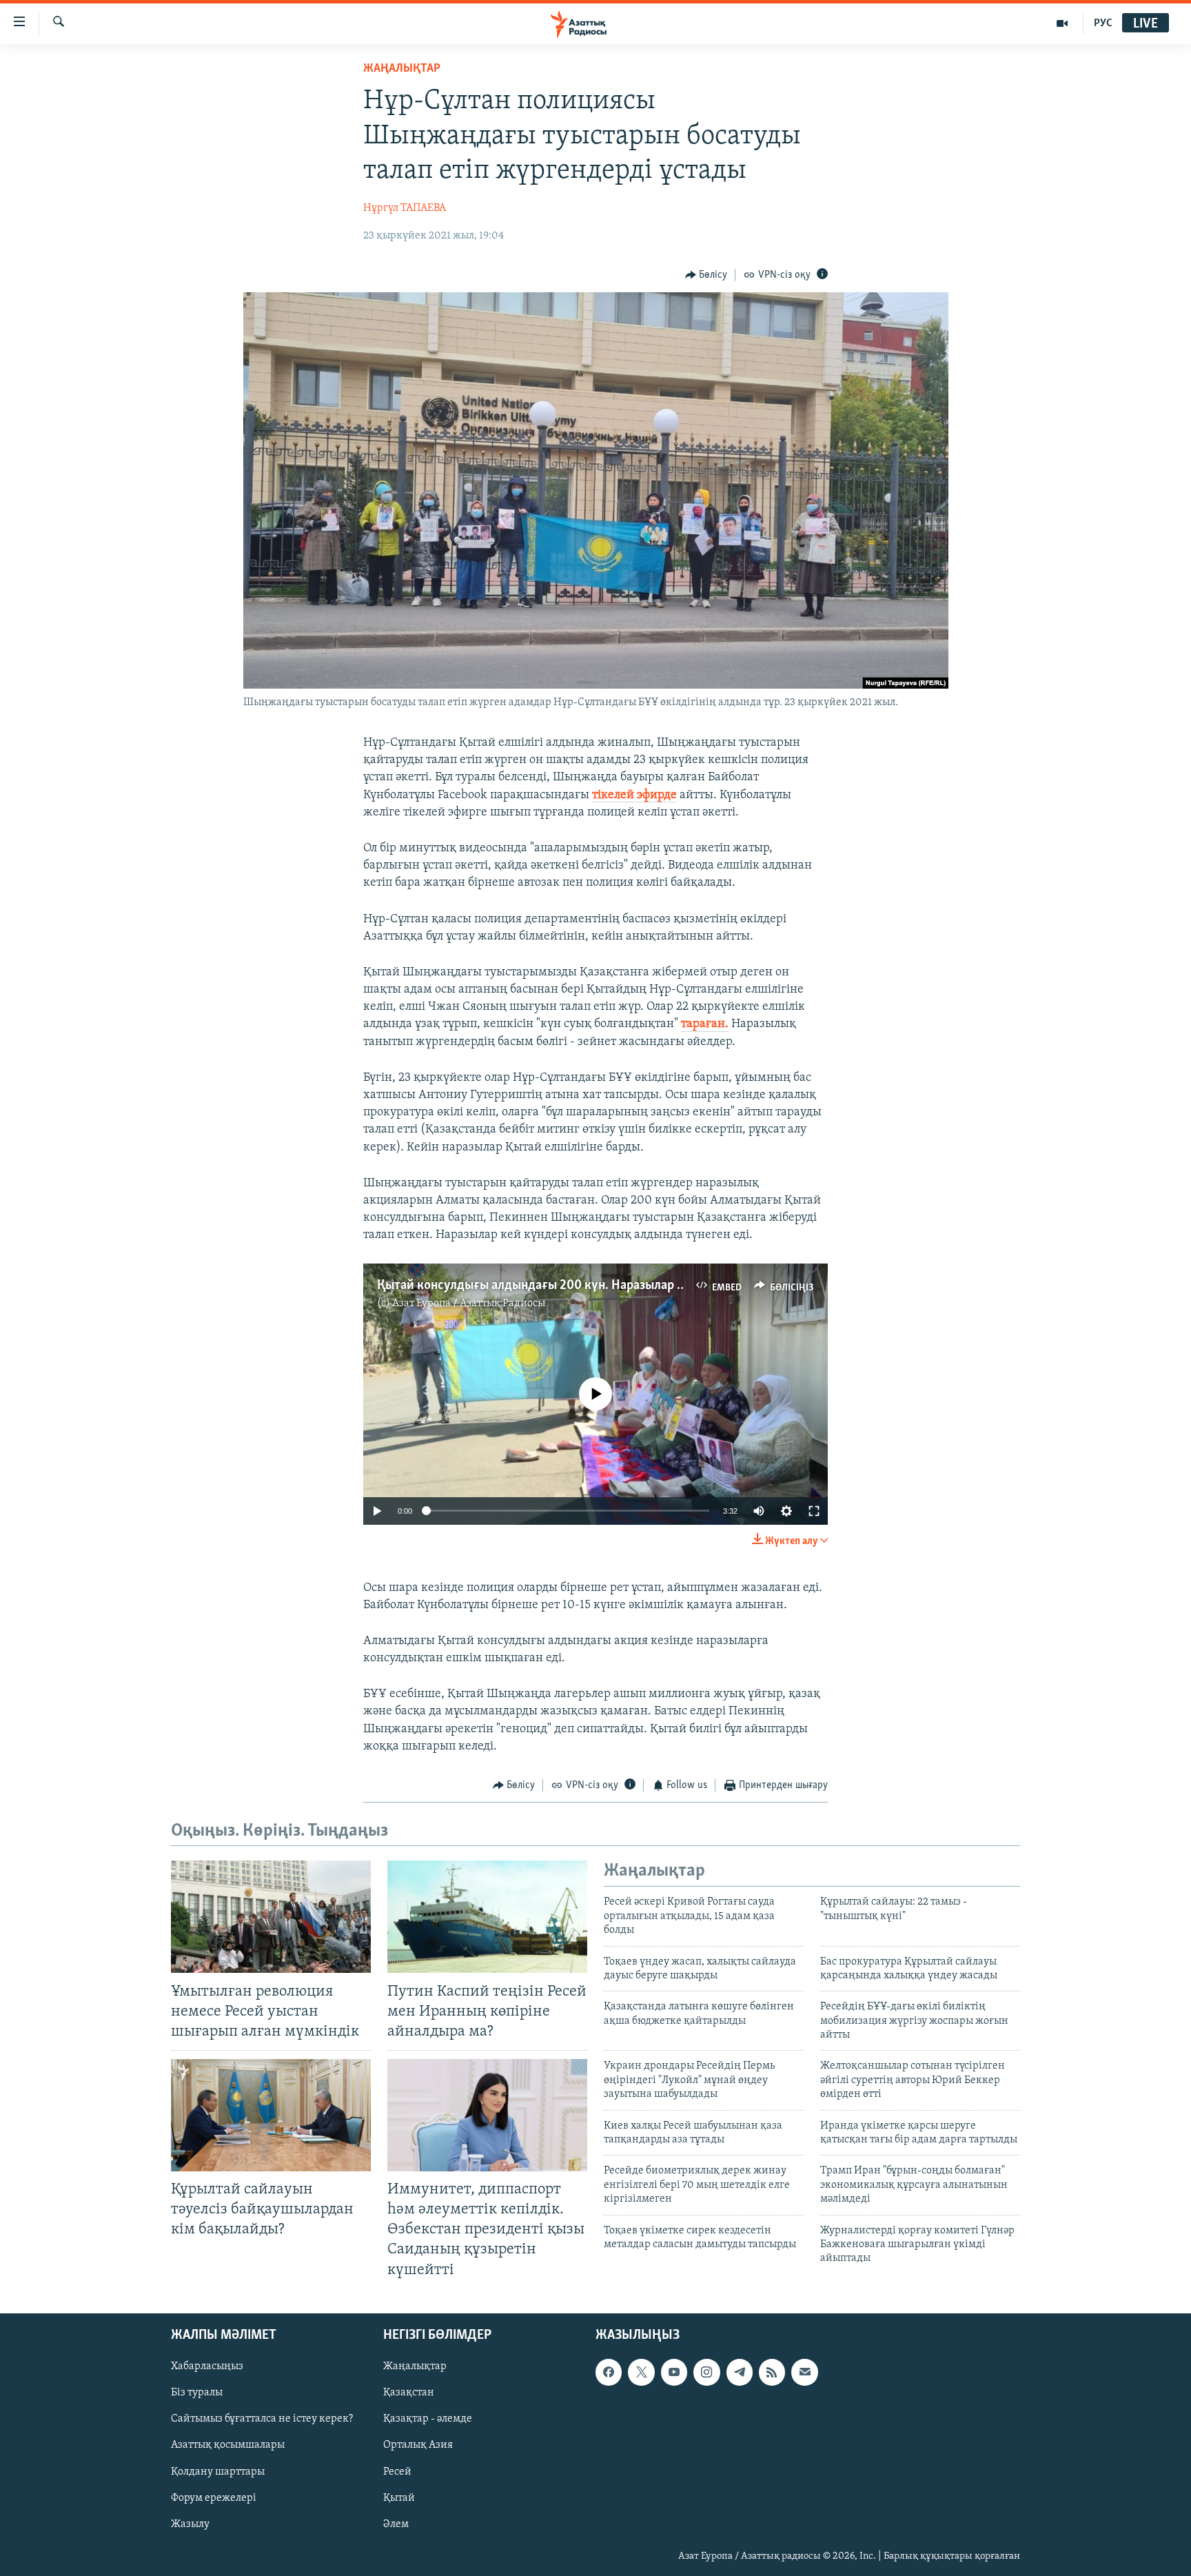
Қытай (399, 2497)
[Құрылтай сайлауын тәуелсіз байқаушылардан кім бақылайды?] (271, 2115)
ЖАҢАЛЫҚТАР (402, 69)
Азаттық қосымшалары (228, 2445)
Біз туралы (197, 2393)
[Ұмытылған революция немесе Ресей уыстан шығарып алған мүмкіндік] (271, 1917)
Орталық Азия (418, 2445)
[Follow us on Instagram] (706, 2372)
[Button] (706, 275)
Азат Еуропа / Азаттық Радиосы (469, 1304)
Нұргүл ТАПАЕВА (405, 208)
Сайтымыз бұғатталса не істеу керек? (262, 2419)
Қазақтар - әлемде (428, 2419)
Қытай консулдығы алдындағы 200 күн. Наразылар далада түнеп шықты (587, 1286)
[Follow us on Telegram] (740, 2372)
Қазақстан (409, 2393)
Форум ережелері (214, 2497)
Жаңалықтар (415, 2366)
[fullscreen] (814, 1511)
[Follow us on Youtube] (674, 2372)
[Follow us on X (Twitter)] (641, 2372)
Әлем (396, 2524)
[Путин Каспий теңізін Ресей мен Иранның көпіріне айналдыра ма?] (487, 1917)
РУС (1103, 23)
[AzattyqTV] (1062, 23)
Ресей (397, 2471)
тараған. (705, 1024)
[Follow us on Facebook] (609, 2372)
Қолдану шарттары (218, 2471)
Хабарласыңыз (207, 2366)
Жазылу (190, 2524)
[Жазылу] (804, 2372)
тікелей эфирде (634, 795)
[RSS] (772, 2372)
